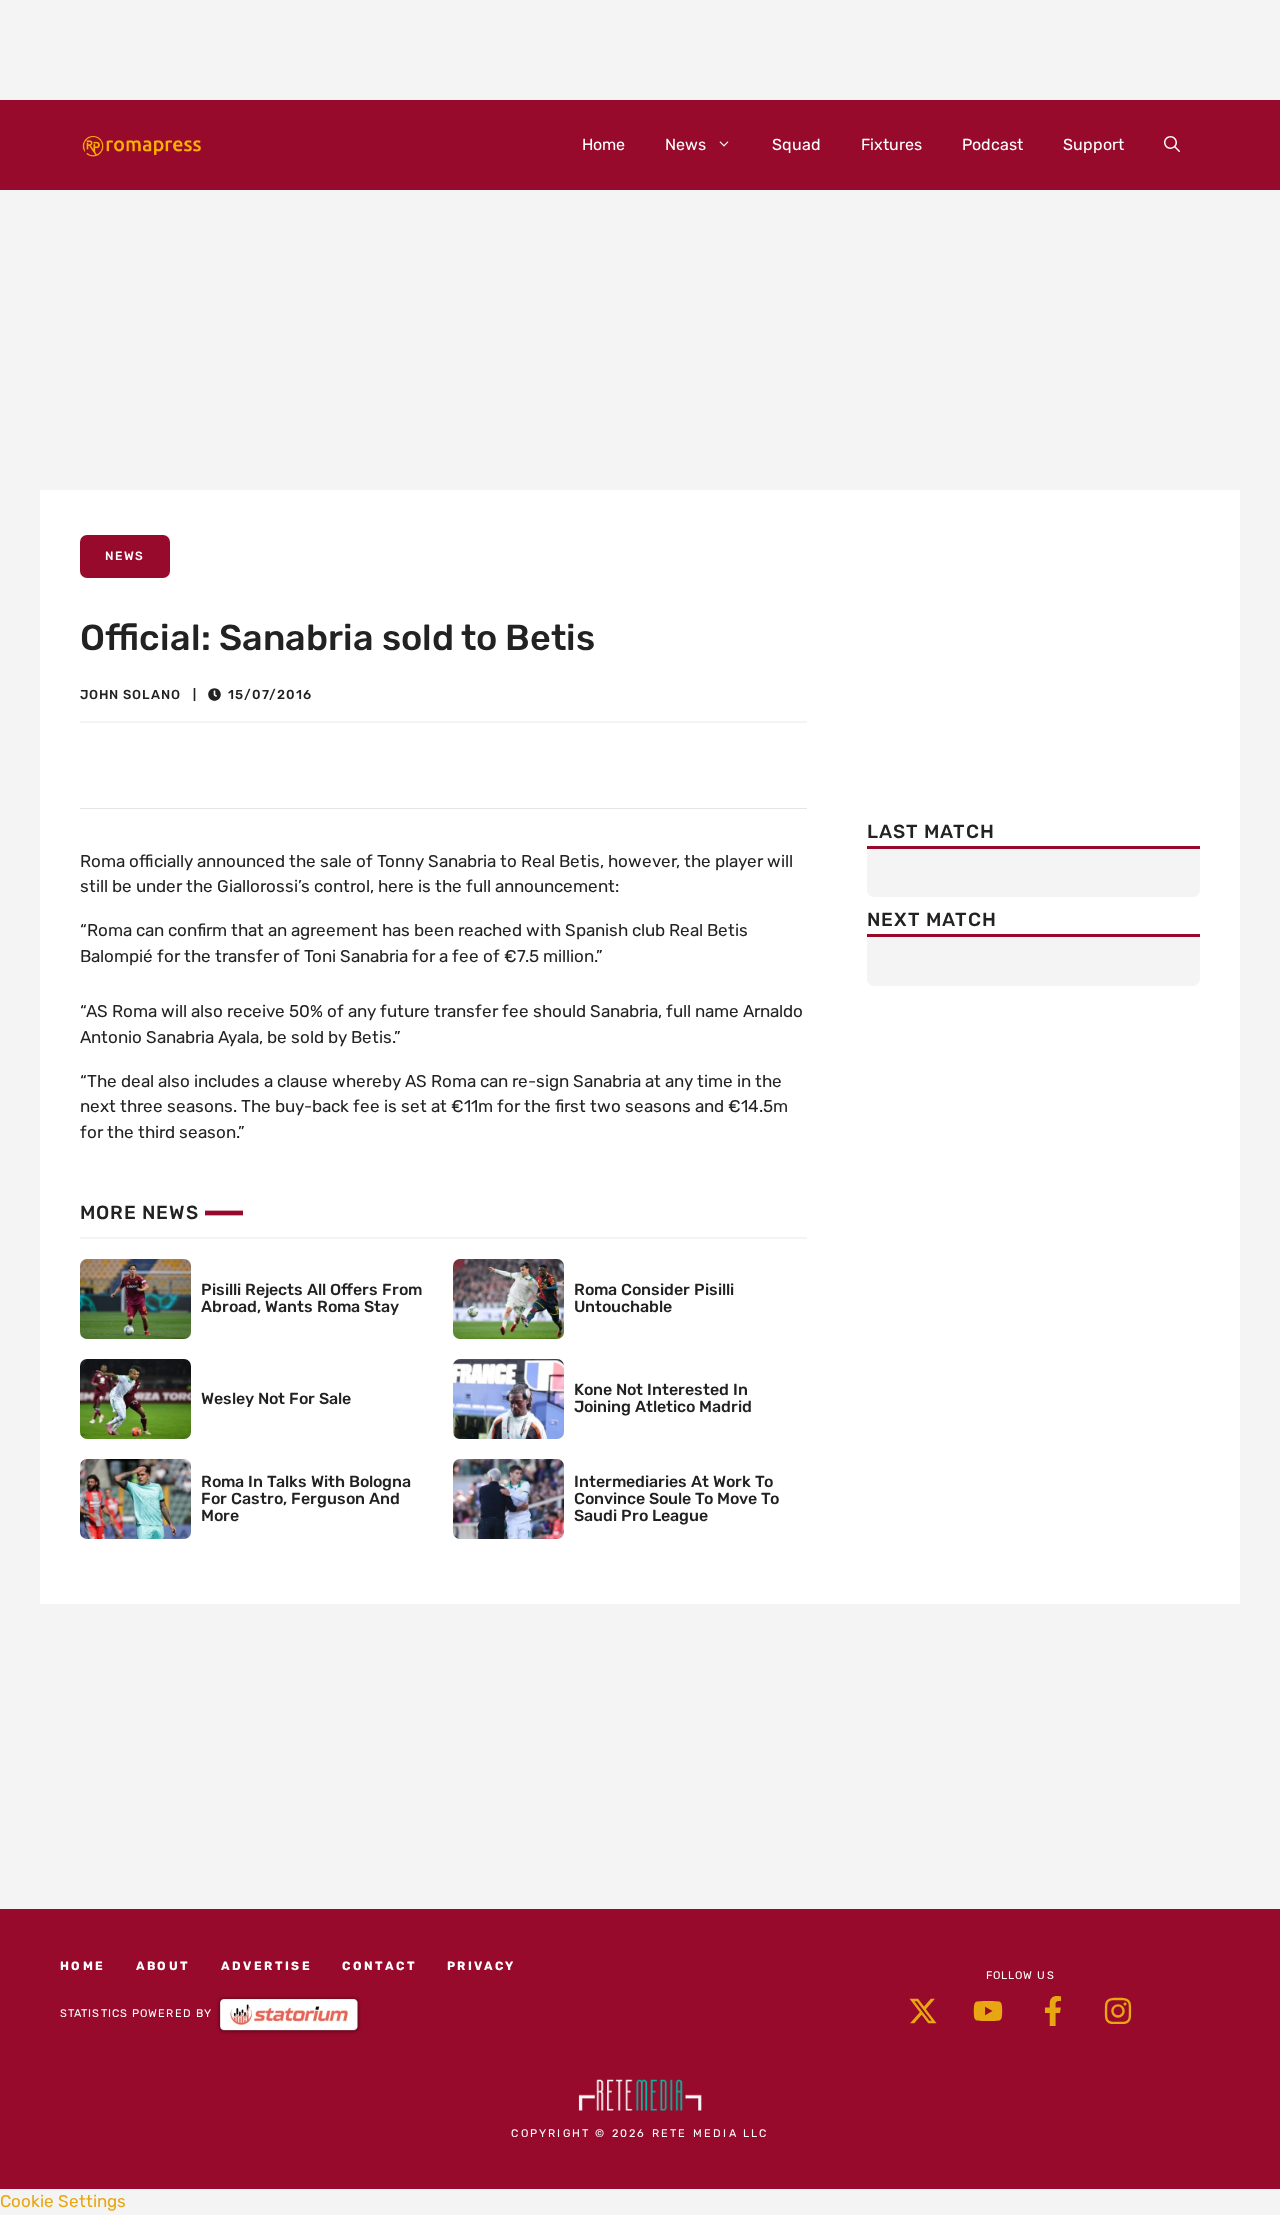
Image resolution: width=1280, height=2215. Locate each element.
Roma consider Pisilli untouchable (654, 1298)
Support (1093, 144)
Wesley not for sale (276, 1398)
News (685, 144)
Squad (796, 144)
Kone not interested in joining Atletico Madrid (663, 1398)
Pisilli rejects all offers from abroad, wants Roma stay (311, 1298)
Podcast (992, 144)
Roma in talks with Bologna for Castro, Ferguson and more (306, 1498)
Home (603, 144)
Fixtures (891, 144)
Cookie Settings (63, 2201)
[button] (1172, 145)
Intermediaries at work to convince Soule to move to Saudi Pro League (676, 1498)
